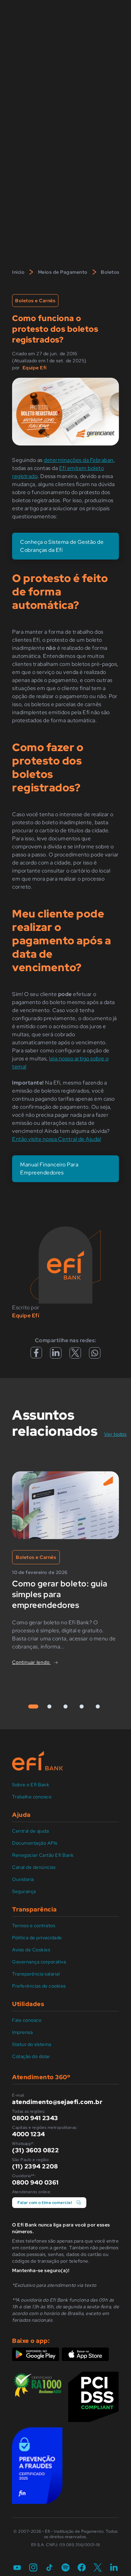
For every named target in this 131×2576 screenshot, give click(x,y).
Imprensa (22, 2032)
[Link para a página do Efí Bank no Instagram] (33, 2568)
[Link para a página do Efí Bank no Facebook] (82, 2568)
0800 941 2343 (35, 2118)
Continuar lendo (31, 1662)
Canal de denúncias (34, 1867)
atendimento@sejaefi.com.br (57, 2102)
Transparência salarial (36, 1974)
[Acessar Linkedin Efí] (56, 1355)
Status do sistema (32, 2044)
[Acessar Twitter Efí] (75, 1355)
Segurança (24, 1891)
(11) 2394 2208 (35, 2166)
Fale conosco (27, 2020)
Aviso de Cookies (31, 1950)
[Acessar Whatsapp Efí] (95, 1355)
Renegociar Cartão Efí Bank (43, 1855)
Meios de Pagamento (63, 272)
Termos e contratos (34, 1926)
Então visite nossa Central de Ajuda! (57, 1139)
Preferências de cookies (39, 1986)
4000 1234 (29, 2134)
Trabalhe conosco (32, 1797)
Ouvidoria (23, 1879)
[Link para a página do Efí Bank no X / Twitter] (98, 2568)
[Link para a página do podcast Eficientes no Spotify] (65, 2568)
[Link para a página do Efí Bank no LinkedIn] (114, 2568)
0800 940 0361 (35, 2182)
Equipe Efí (35, 368)
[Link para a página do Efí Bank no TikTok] (49, 2568)
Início (18, 272)
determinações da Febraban (79, 460)
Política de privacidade (37, 1938)
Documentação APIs (35, 1843)
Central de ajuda (30, 1831)
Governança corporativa (39, 1962)
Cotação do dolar (31, 2056)
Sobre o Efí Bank (31, 1785)
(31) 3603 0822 (35, 2150)
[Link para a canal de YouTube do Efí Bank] (17, 2568)
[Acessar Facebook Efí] (36, 1356)
